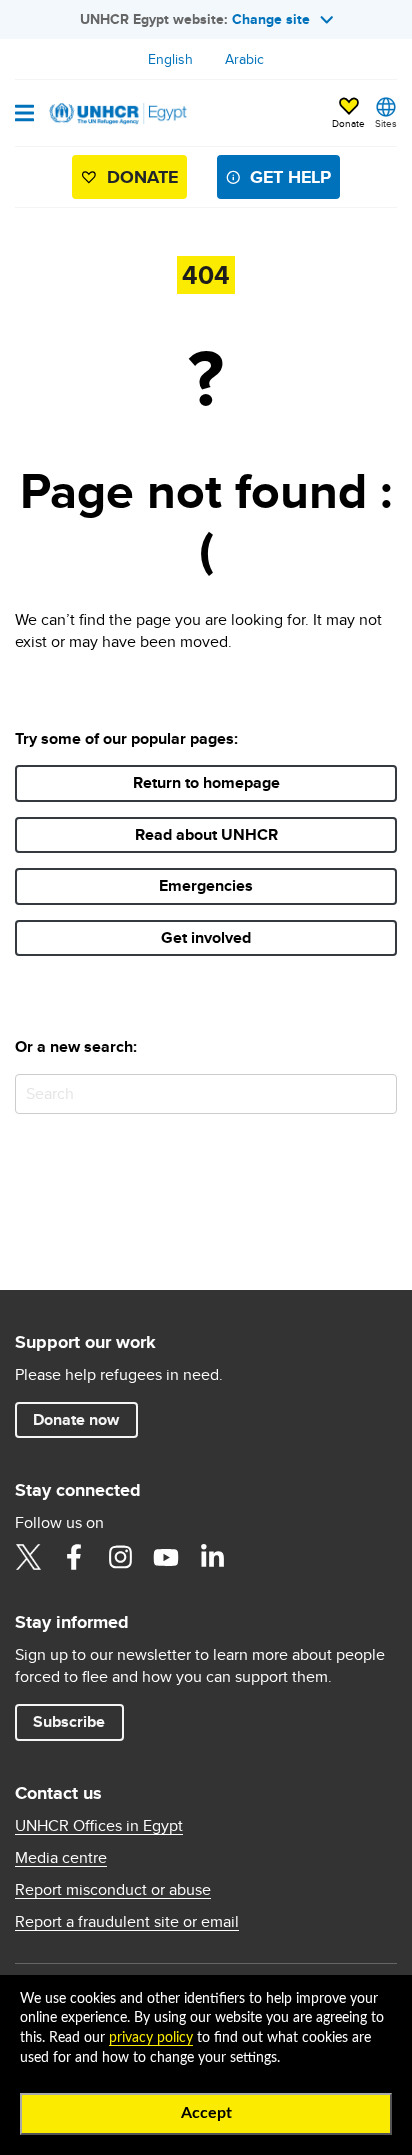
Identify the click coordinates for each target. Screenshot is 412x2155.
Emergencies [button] (206, 885)
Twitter (28, 1557)
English (170, 59)
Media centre (61, 1858)
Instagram (120, 1557)
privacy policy (151, 2038)
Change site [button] (271, 19)
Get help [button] (290, 177)
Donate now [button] (76, 1419)
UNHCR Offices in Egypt (99, 1826)
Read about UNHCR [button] (206, 834)
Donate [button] (348, 123)
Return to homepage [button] (206, 782)
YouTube (166, 1557)
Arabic (244, 59)
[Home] (117, 113)
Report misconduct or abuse (113, 1890)
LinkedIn (212, 1557)
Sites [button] (386, 123)
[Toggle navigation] (24, 115)
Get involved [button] (206, 937)
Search (377, 1093)
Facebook (74, 1557)
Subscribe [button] (78, 1721)
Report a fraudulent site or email (127, 1922)
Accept (206, 2113)
